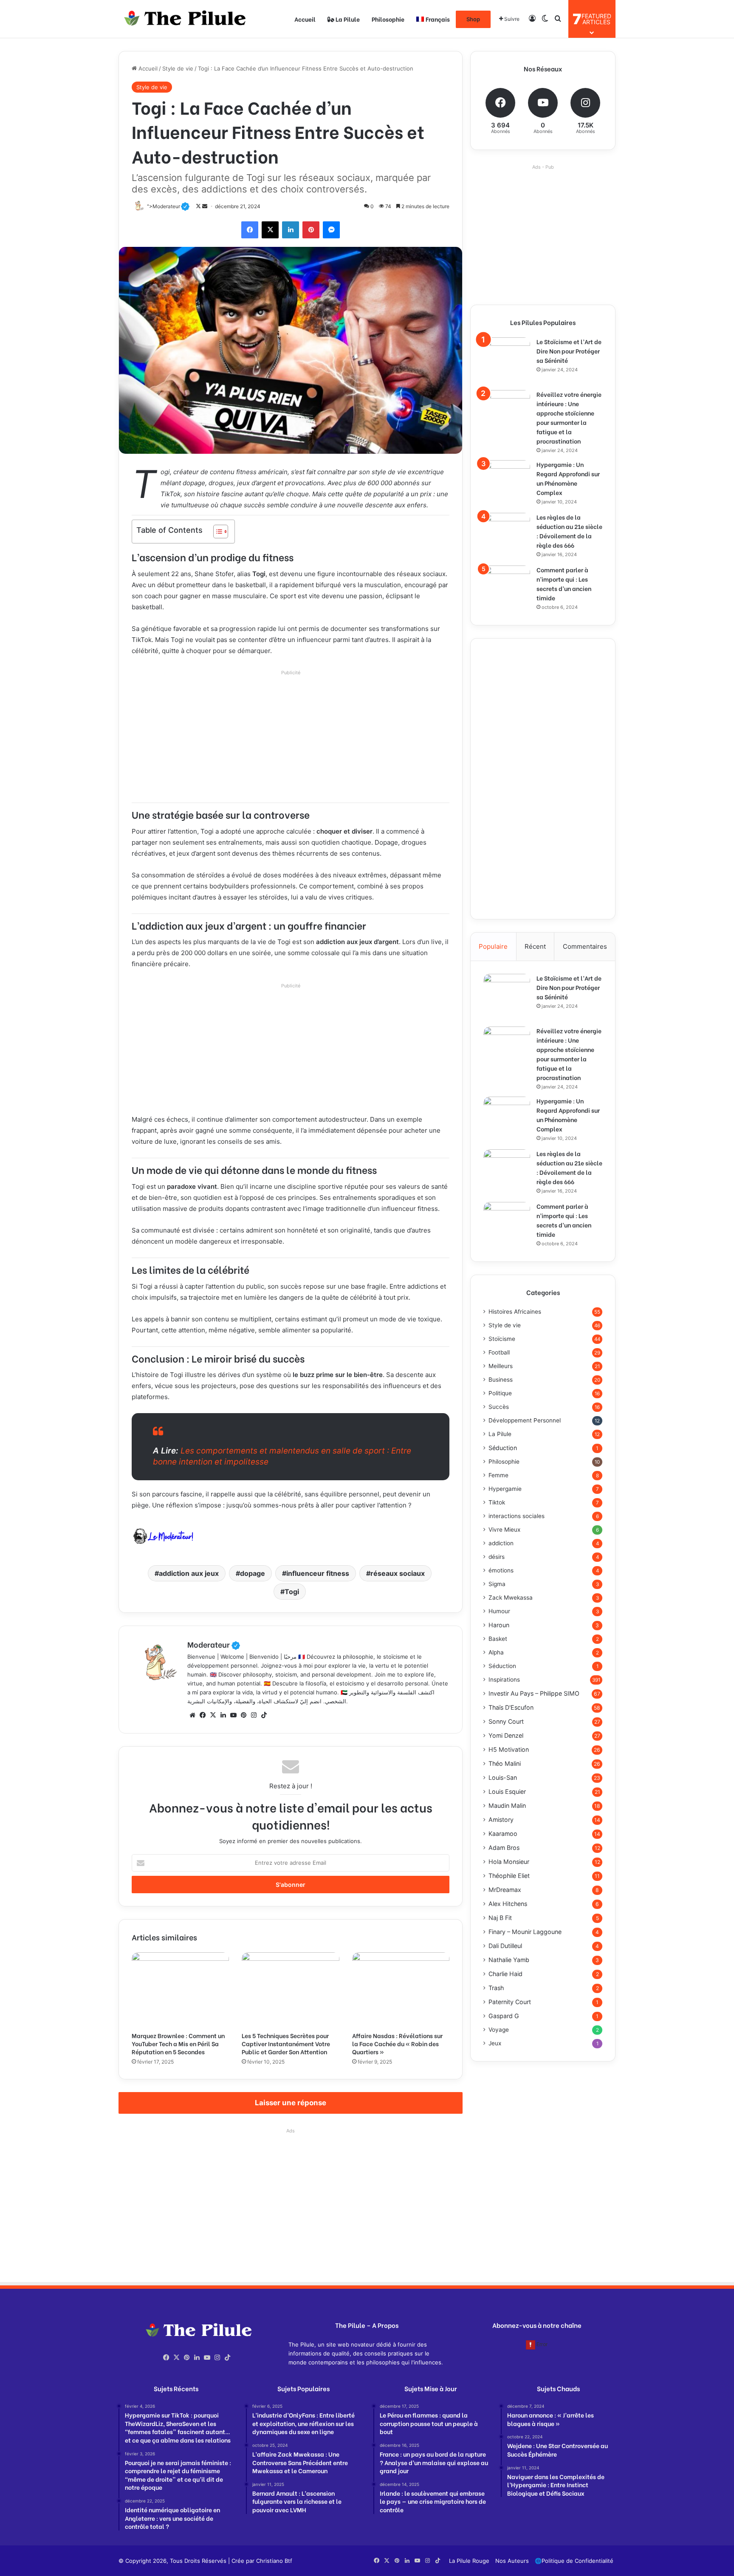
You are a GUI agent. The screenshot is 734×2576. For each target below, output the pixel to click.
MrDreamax (505, 1890)
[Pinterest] (311, 230)
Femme (498, 1475)
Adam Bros (504, 1848)
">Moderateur (168, 206)
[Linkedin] (291, 230)
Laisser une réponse (291, 2103)
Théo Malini (505, 1763)
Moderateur (214, 1644)
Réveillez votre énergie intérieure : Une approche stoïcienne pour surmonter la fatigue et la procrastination (569, 417)
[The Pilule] (182, 19)
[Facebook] (250, 230)
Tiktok (497, 1502)
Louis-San (503, 1777)
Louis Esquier (507, 1791)
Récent (535, 946)
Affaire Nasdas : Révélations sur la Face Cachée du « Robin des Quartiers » (397, 2043)
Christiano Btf (274, 2561)
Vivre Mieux (504, 1530)
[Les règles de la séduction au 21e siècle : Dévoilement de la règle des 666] (507, 536)
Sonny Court (506, 1721)
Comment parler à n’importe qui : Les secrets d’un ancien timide (564, 584)
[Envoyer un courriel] (205, 206)
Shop (473, 19)
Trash (496, 1988)
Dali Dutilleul (505, 1946)
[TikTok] (264, 1715)
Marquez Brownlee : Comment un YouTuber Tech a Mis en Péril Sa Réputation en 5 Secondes (178, 2043)
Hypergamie (505, 1489)
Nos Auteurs (512, 2561)
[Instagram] (254, 1715)
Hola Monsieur (509, 1862)
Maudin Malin (507, 1805)
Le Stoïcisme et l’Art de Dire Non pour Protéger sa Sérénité (569, 351)
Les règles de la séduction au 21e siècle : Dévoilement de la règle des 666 (569, 531)
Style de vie (178, 68)
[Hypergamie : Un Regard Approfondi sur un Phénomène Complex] (507, 484)
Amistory (501, 1820)
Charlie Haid (505, 1974)
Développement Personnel (525, 1420)
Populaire (493, 946)
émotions (501, 1570)
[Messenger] (331, 230)
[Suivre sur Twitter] (199, 206)
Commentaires (585, 946)
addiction (501, 1543)
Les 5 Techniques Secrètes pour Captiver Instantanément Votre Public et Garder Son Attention (286, 2043)
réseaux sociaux (398, 1573)
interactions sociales (517, 1516)
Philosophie (388, 19)
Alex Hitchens (508, 1904)
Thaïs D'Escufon (511, 1707)
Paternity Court (510, 2002)
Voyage (499, 2030)
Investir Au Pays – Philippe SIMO (534, 1693)
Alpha (496, 1652)
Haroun (499, 1625)
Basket (498, 1639)
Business (501, 1380)
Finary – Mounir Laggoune (525, 1932)
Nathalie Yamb (509, 1960)
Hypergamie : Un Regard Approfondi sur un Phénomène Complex (568, 478)
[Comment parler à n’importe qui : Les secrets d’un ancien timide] (507, 589)
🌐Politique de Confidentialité (574, 2561)
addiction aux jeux (189, 1573)
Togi (292, 1592)
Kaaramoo (503, 1834)
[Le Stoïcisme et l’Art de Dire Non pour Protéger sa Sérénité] (507, 361)
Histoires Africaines (515, 1312)
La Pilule (347, 19)
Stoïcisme (502, 1339)
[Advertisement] (291, 739)
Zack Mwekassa (511, 1598)
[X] (270, 230)
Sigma (497, 1584)
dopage (253, 1573)
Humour (499, 1611)
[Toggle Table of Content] (216, 532)
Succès (499, 1407)
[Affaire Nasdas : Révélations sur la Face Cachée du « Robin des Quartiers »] (401, 1990)
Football (499, 1352)
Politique (500, 1393)
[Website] (192, 1715)
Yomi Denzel (506, 1735)
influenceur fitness (318, 1573)
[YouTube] (233, 1715)
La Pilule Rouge (469, 2561)
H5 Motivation (509, 1749)
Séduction (503, 1448)
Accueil (305, 19)
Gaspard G (504, 2016)
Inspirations (504, 1680)
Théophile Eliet (509, 1876)
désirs (497, 1557)
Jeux (495, 2043)
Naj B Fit (500, 1918)
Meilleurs (501, 1366)
